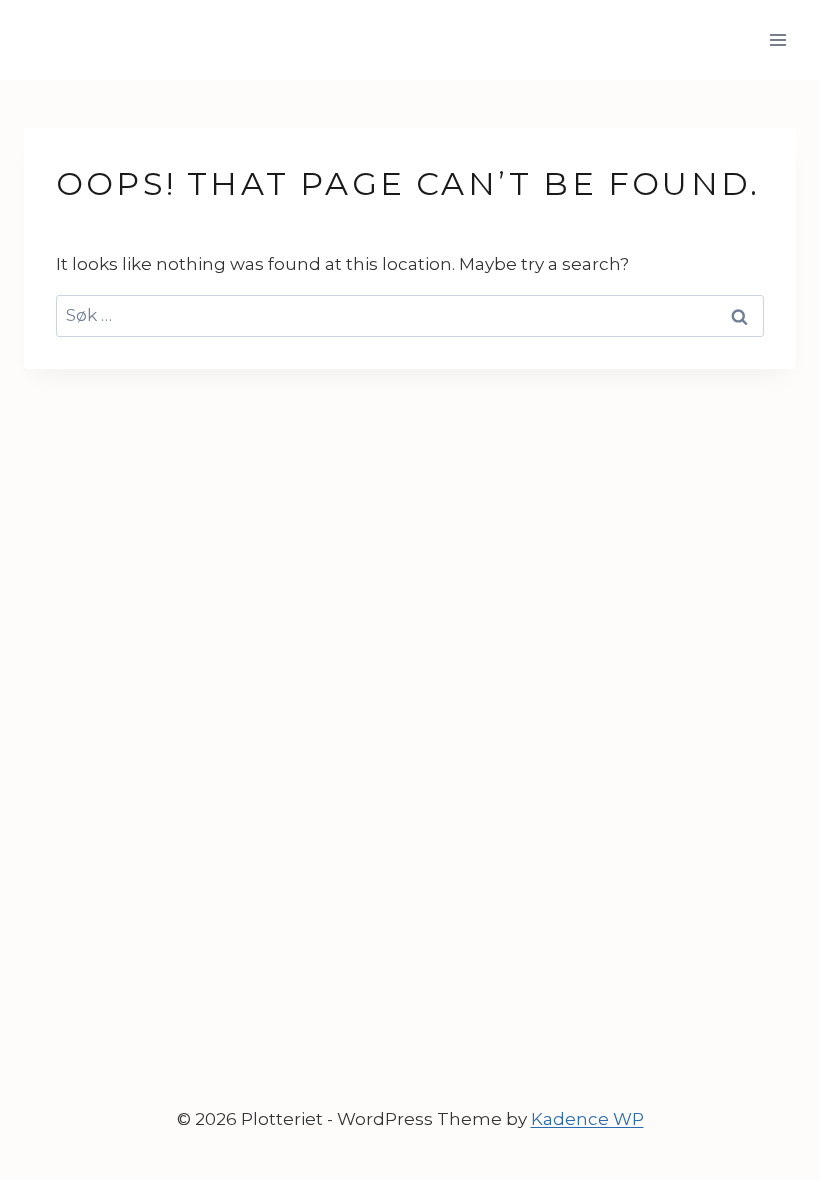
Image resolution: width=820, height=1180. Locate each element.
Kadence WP (587, 1119)
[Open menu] (777, 39)
